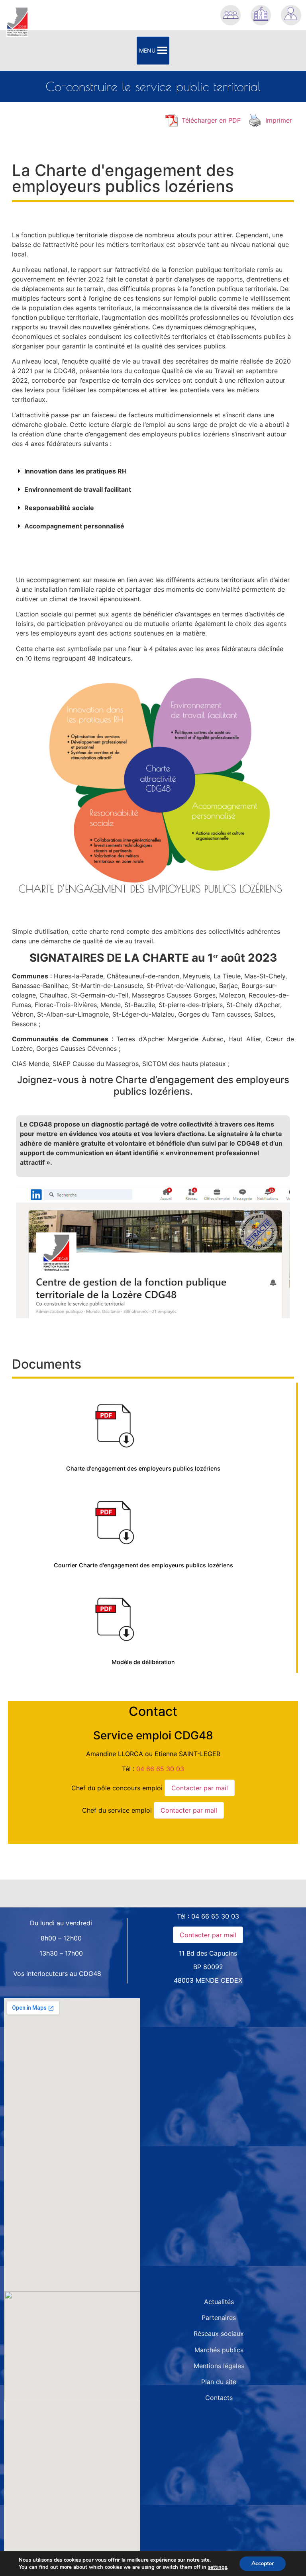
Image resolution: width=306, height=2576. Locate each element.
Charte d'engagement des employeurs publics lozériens (143, 1468)
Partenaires (219, 2318)
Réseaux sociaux (219, 2333)
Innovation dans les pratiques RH (76, 471)
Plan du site (219, 2382)
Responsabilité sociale (59, 508)
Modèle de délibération (143, 1662)
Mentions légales (219, 2366)
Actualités (219, 2302)
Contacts (219, 2398)
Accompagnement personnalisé (74, 526)
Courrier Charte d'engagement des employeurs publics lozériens (143, 1565)
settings (218, 2567)
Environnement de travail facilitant (78, 489)
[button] (153, 471)
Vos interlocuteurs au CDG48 (57, 1974)
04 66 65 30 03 (160, 1769)
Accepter (263, 2563)
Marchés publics (219, 2350)
